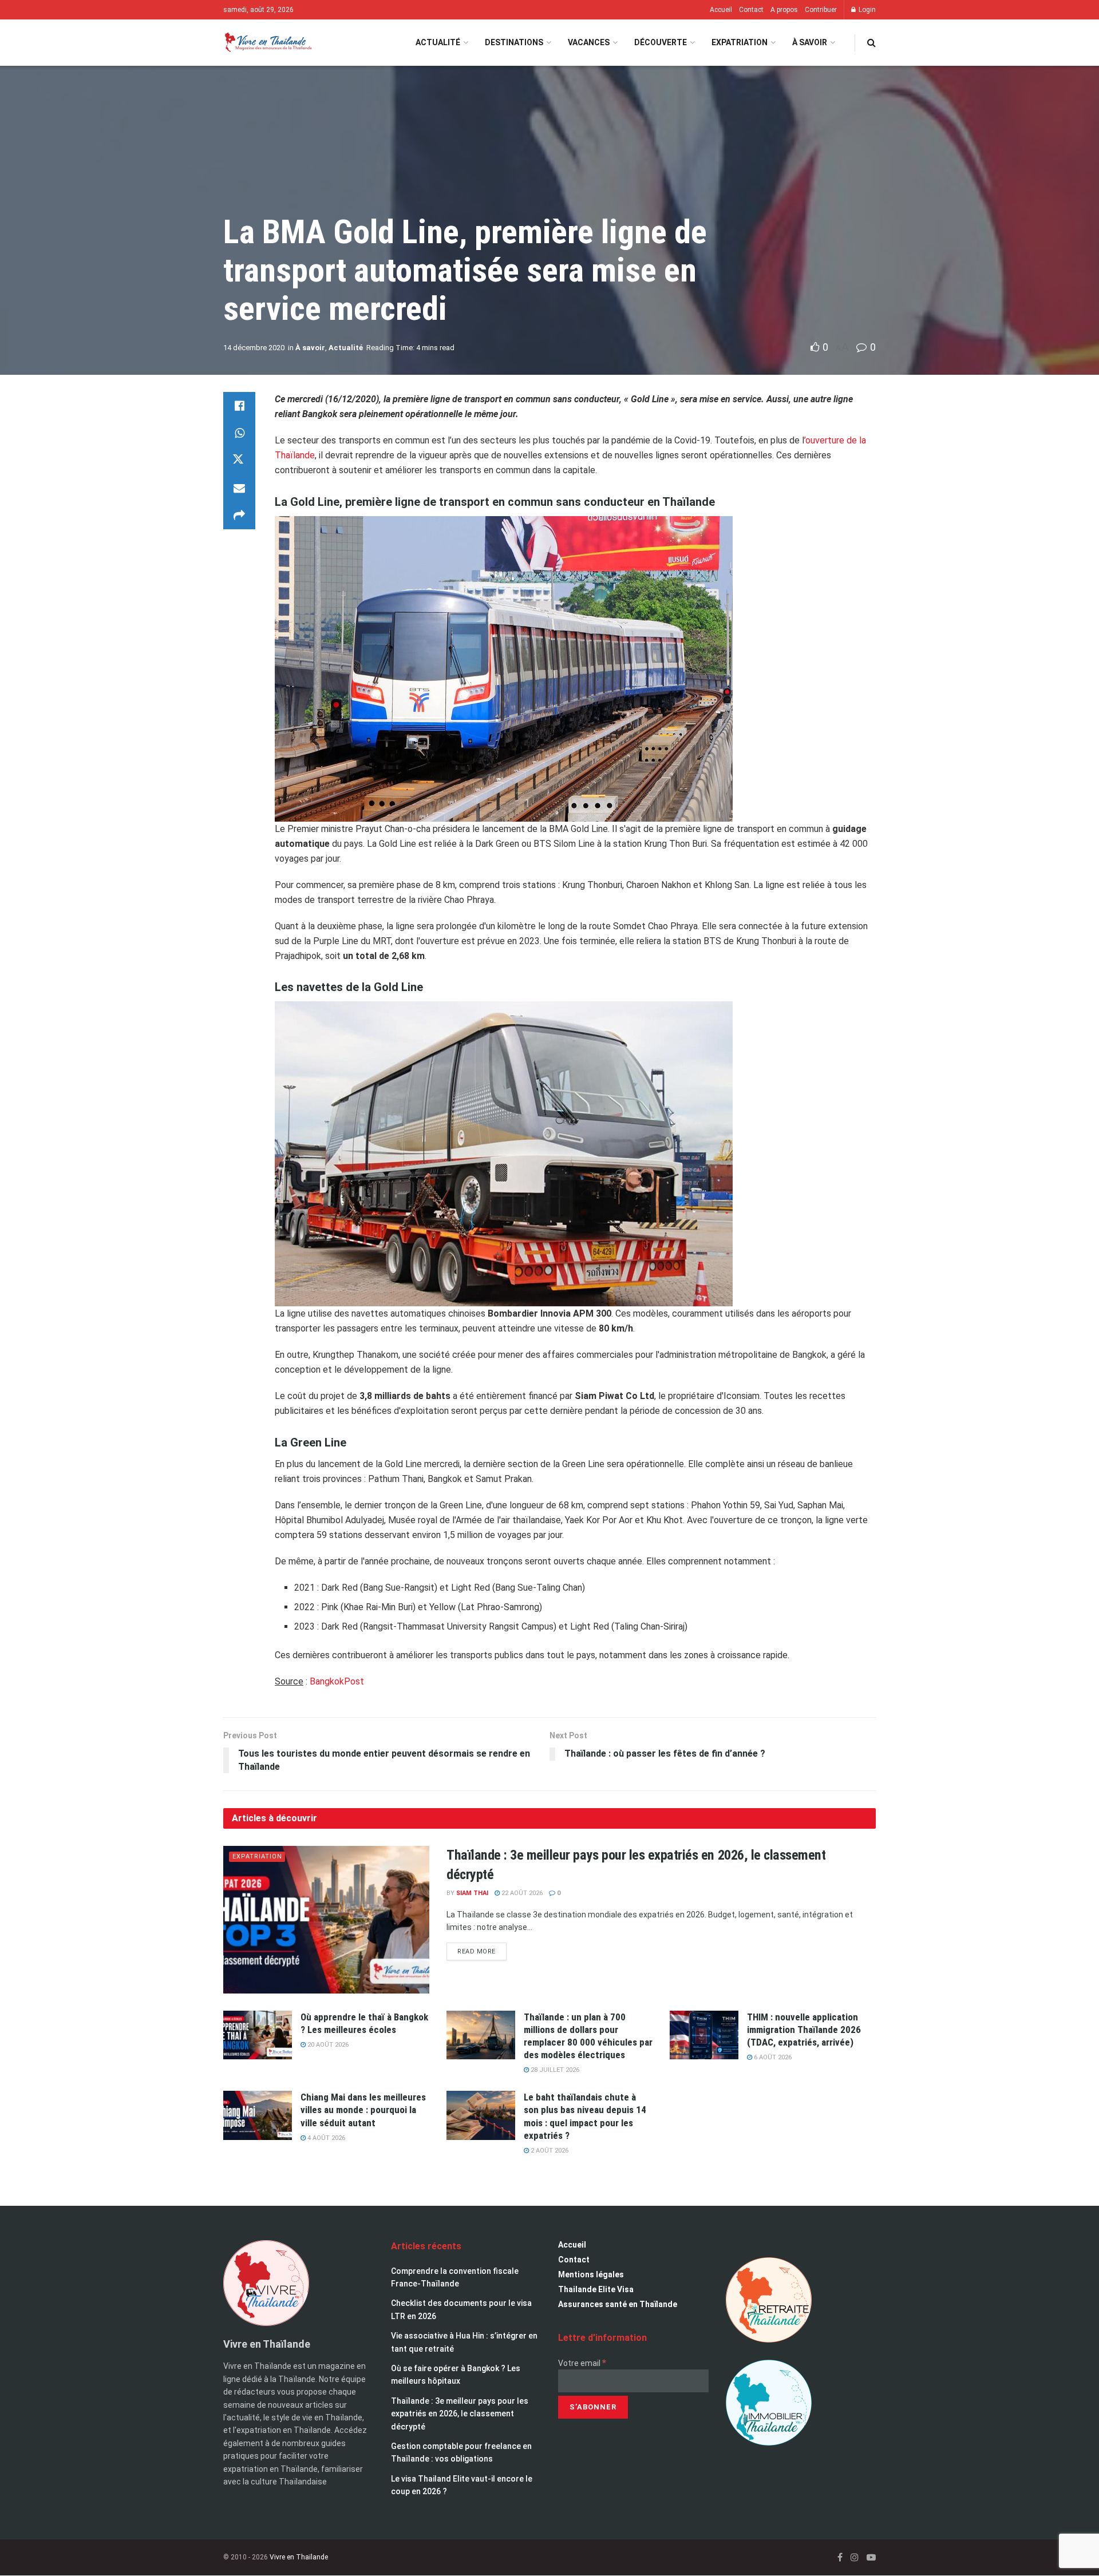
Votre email (582, 2363)
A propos (784, 10)
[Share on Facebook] (239, 406)
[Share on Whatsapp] (239, 433)
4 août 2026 (325, 2138)
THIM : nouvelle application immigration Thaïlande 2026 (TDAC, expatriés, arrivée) (804, 2030)
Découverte (661, 42)
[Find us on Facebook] (840, 2557)
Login (866, 10)
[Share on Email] (239, 488)
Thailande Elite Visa (596, 2289)
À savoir (810, 42)
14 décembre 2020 (254, 348)
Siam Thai (472, 1893)
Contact (751, 10)
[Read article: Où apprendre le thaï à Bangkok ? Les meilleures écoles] (258, 2035)
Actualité (438, 42)
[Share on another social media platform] (239, 516)
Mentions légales (591, 2274)
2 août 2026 (549, 2151)
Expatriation (740, 42)
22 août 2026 (521, 1893)
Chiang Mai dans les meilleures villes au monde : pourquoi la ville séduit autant (363, 2110)
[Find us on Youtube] (871, 2557)
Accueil (721, 10)
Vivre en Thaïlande (299, 2557)
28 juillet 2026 (554, 2070)
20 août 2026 (327, 2045)
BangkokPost (337, 1681)
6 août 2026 (772, 2057)
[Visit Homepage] (268, 43)
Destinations (514, 42)
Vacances (589, 42)
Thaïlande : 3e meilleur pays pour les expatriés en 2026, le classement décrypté (460, 2414)
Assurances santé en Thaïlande (618, 2304)
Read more (482, 1949)
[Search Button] (871, 43)
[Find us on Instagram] (855, 2557)
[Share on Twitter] (239, 461)
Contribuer (821, 10)
